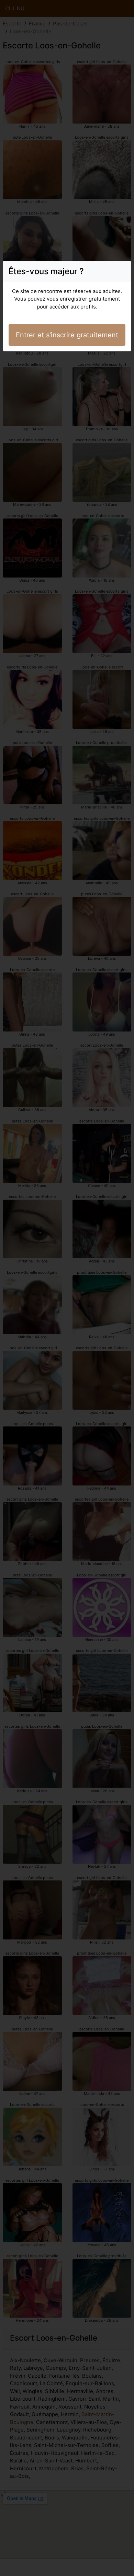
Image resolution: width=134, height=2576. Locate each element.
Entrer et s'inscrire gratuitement (67, 335)
